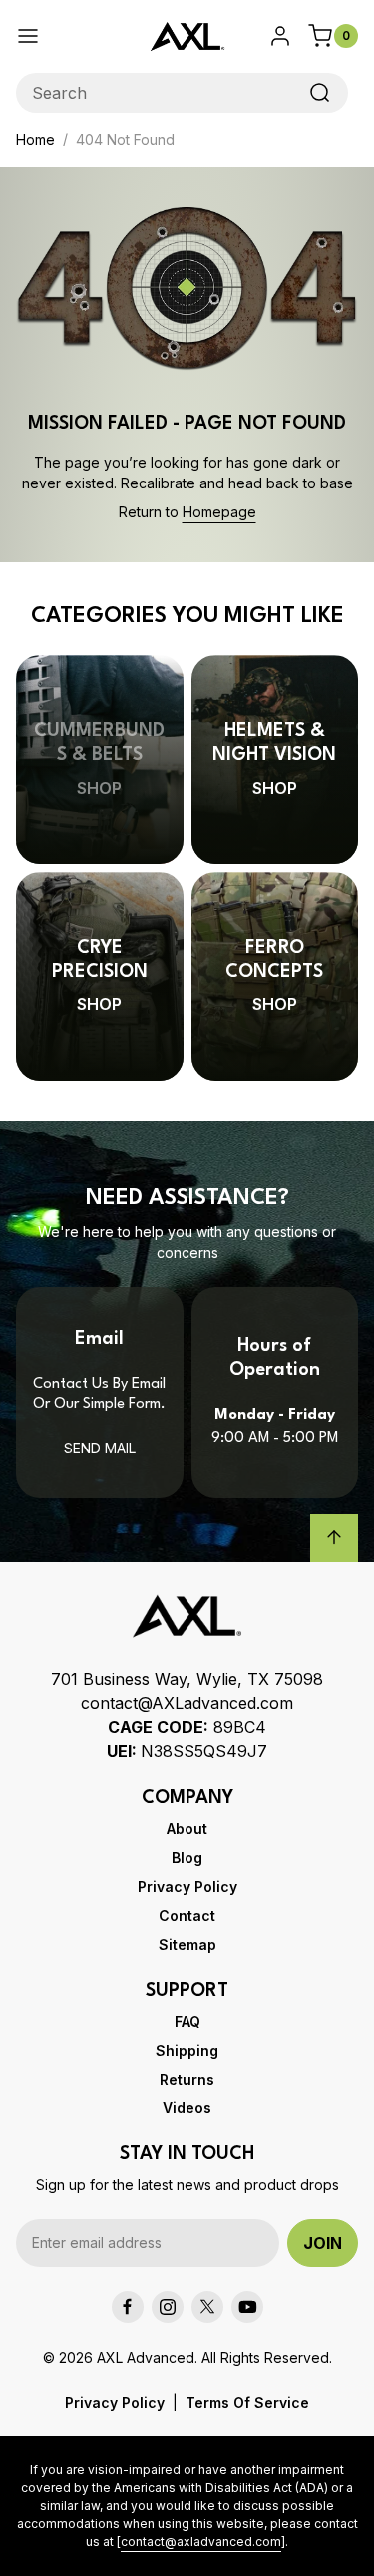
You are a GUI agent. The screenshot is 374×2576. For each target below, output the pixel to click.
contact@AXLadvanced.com (187, 1703)
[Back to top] (334, 1538)
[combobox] (182, 93)
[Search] (320, 93)
